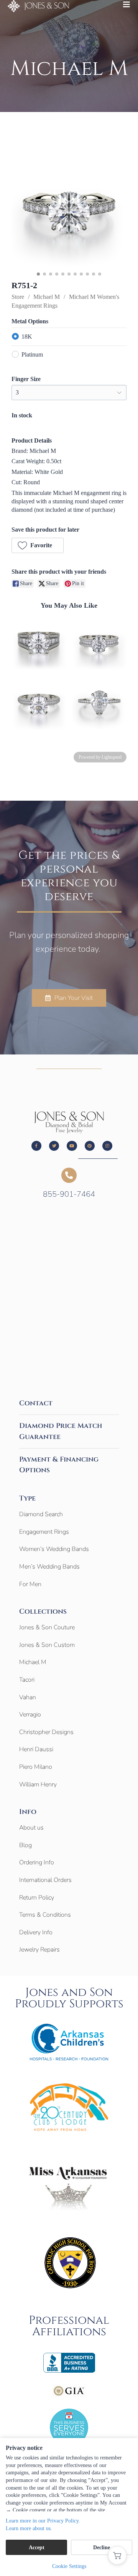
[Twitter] (54, 1146)
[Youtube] (72, 1146)
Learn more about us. (29, 2528)
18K (27, 337)
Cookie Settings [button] (69, 2566)
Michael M (47, 297)
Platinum (32, 354)
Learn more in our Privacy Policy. (43, 2521)
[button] (38, 545)
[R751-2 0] (69, 211)
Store (18, 297)
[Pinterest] (90, 1146)
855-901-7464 (69, 1194)
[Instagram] (107, 1146)
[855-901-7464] (69, 1175)
